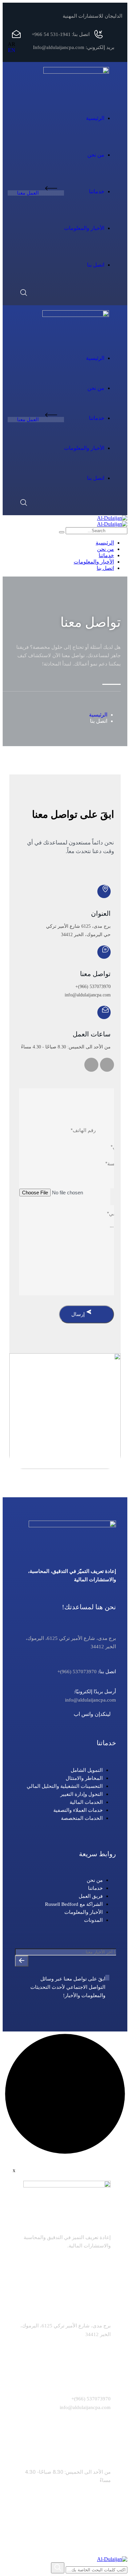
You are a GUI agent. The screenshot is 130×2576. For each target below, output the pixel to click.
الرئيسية (98, 715)
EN (12, 50)
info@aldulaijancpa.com (88, 995)
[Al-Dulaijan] (112, 518)
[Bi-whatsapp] (91, 1065)
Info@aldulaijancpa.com (59, 47)
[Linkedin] (107, 1065)
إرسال (79, 1314)
